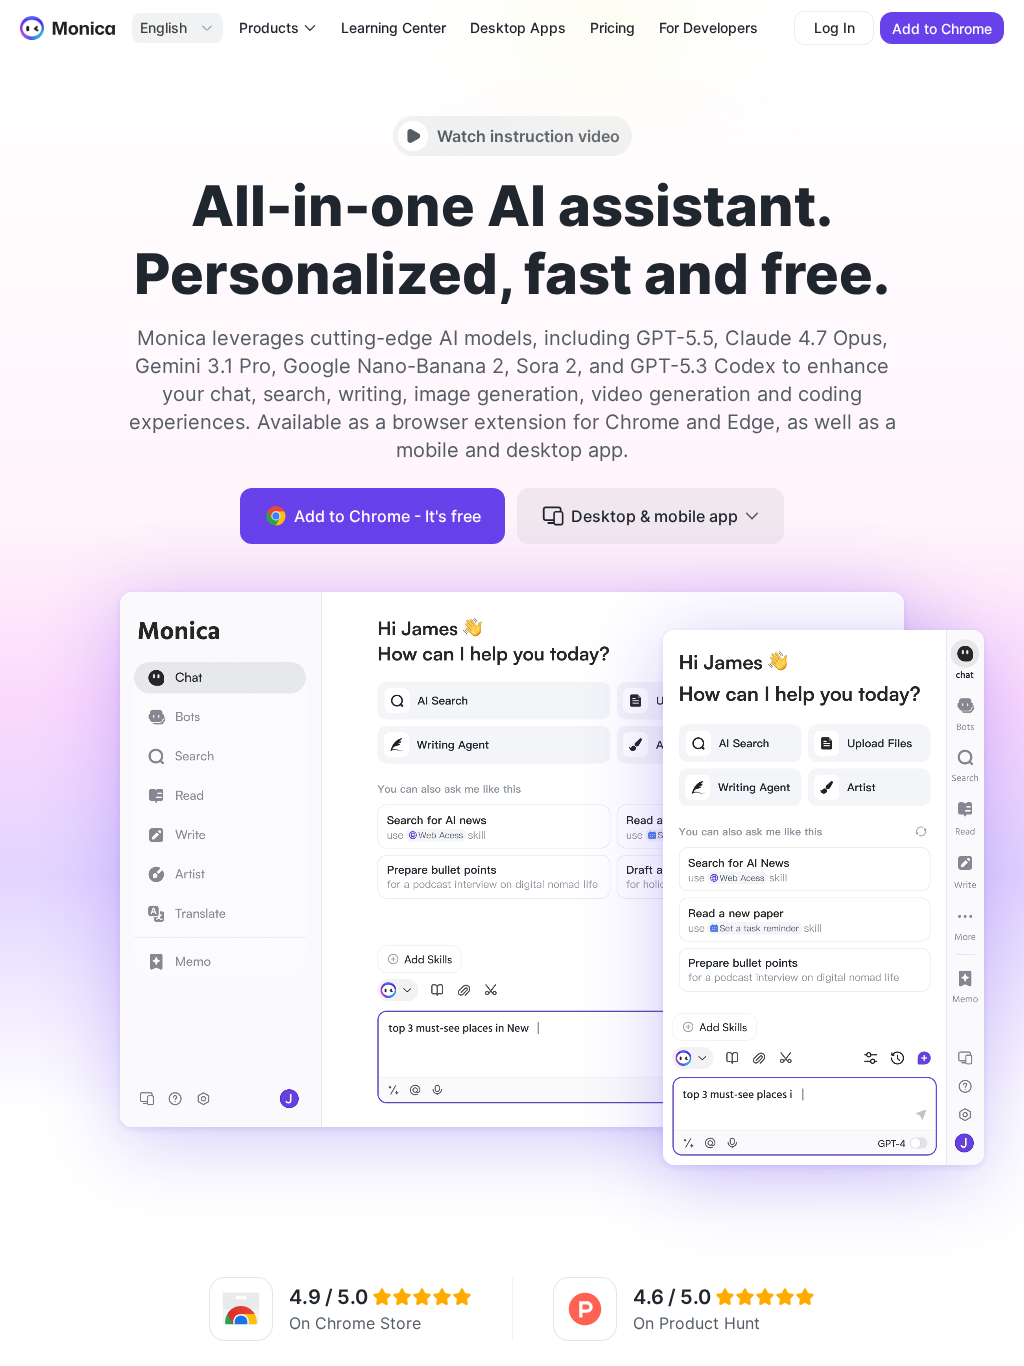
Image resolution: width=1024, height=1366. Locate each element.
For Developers (708, 27)
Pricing (612, 27)
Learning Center (393, 27)
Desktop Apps (518, 27)
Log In (834, 27)
